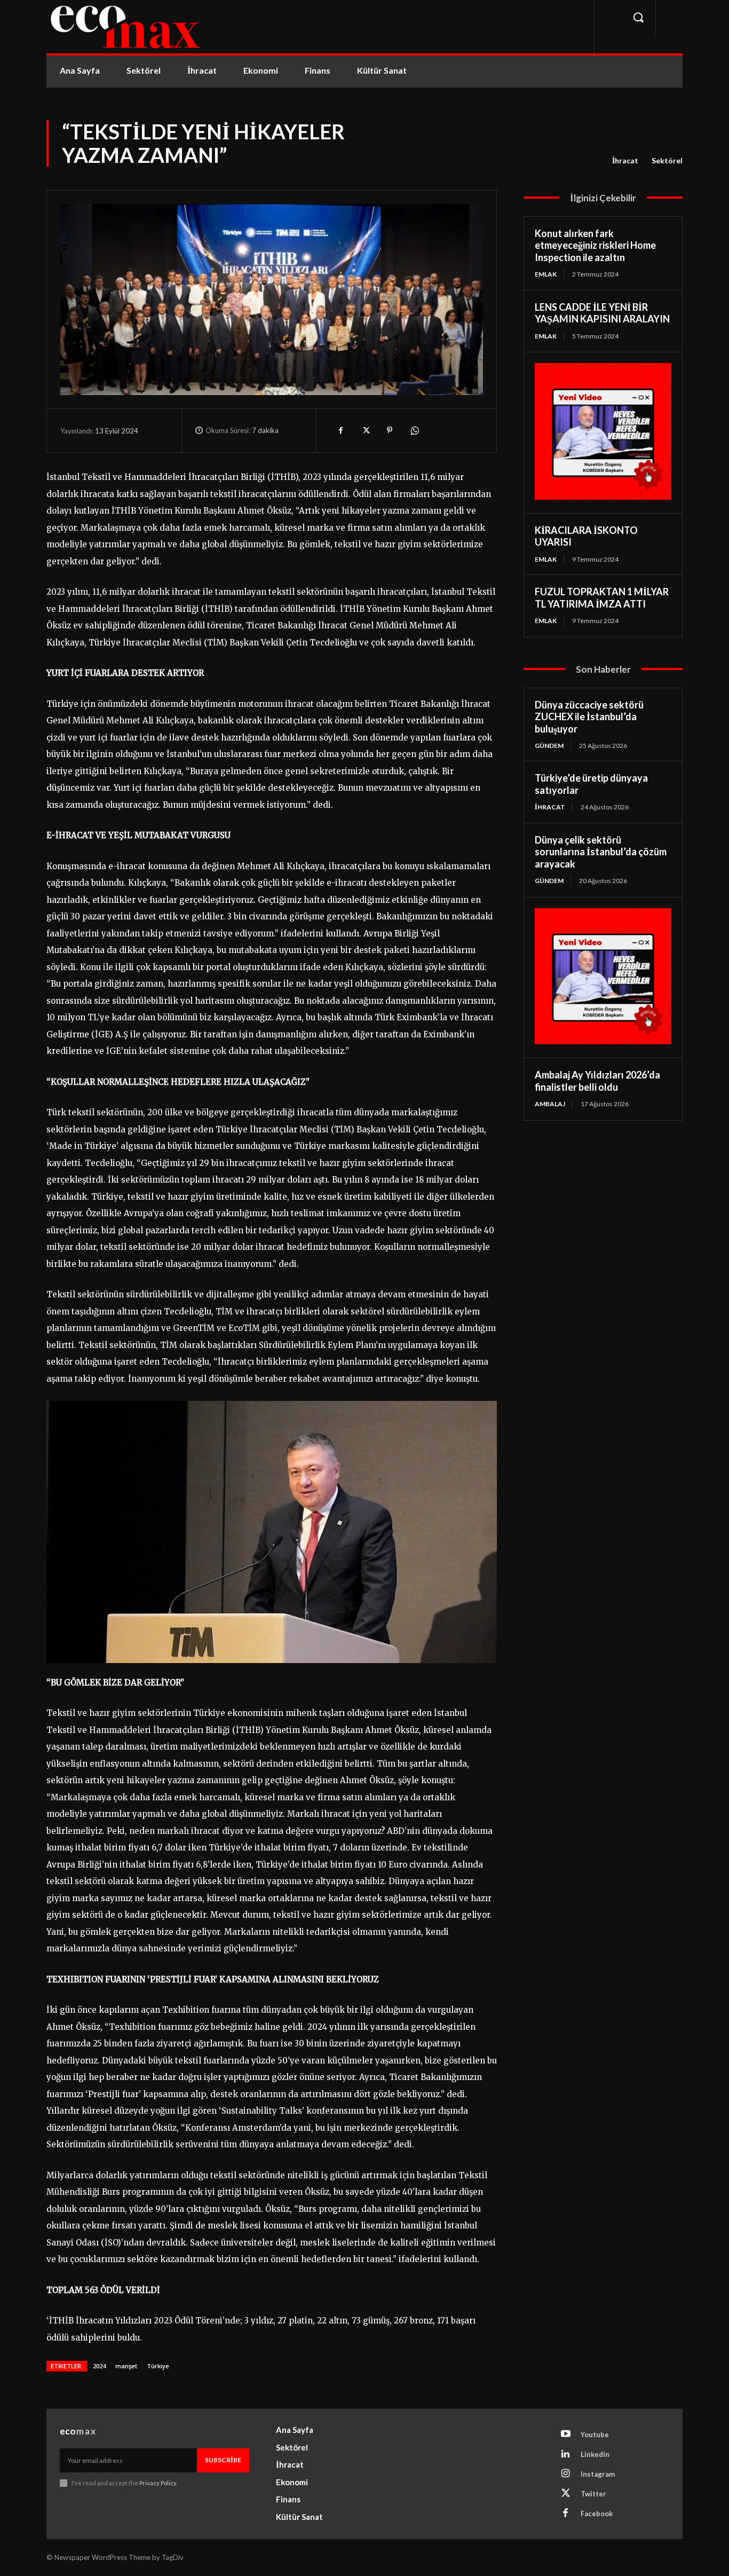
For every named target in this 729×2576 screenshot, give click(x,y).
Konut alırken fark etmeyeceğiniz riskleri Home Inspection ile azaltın (595, 245)
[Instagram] (566, 2474)
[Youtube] (566, 2435)
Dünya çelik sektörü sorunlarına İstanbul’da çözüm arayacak (601, 852)
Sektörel (667, 160)
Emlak (546, 274)
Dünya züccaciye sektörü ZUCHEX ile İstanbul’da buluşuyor (589, 717)
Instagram (598, 2474)
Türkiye (158, 2366)
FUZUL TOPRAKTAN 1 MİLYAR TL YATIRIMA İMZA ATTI (602, 598)
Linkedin (595, 2454)
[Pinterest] (390, 430)
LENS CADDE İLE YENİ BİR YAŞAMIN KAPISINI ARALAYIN (602, 313)
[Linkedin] (566, 2454)
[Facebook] (340, 430)
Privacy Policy (158, 2483)
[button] (638, 17)
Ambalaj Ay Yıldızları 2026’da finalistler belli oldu (597, 1081)
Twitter (593, 2494)
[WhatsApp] (414, 430)
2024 (99, 2366)
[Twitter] (365, 430)
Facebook (597, 2514)
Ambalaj (550, 1104)
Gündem (549, 746)
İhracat (625, 160)
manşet (126, 2366)
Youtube (595, 2435)
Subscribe (223, 2460)
